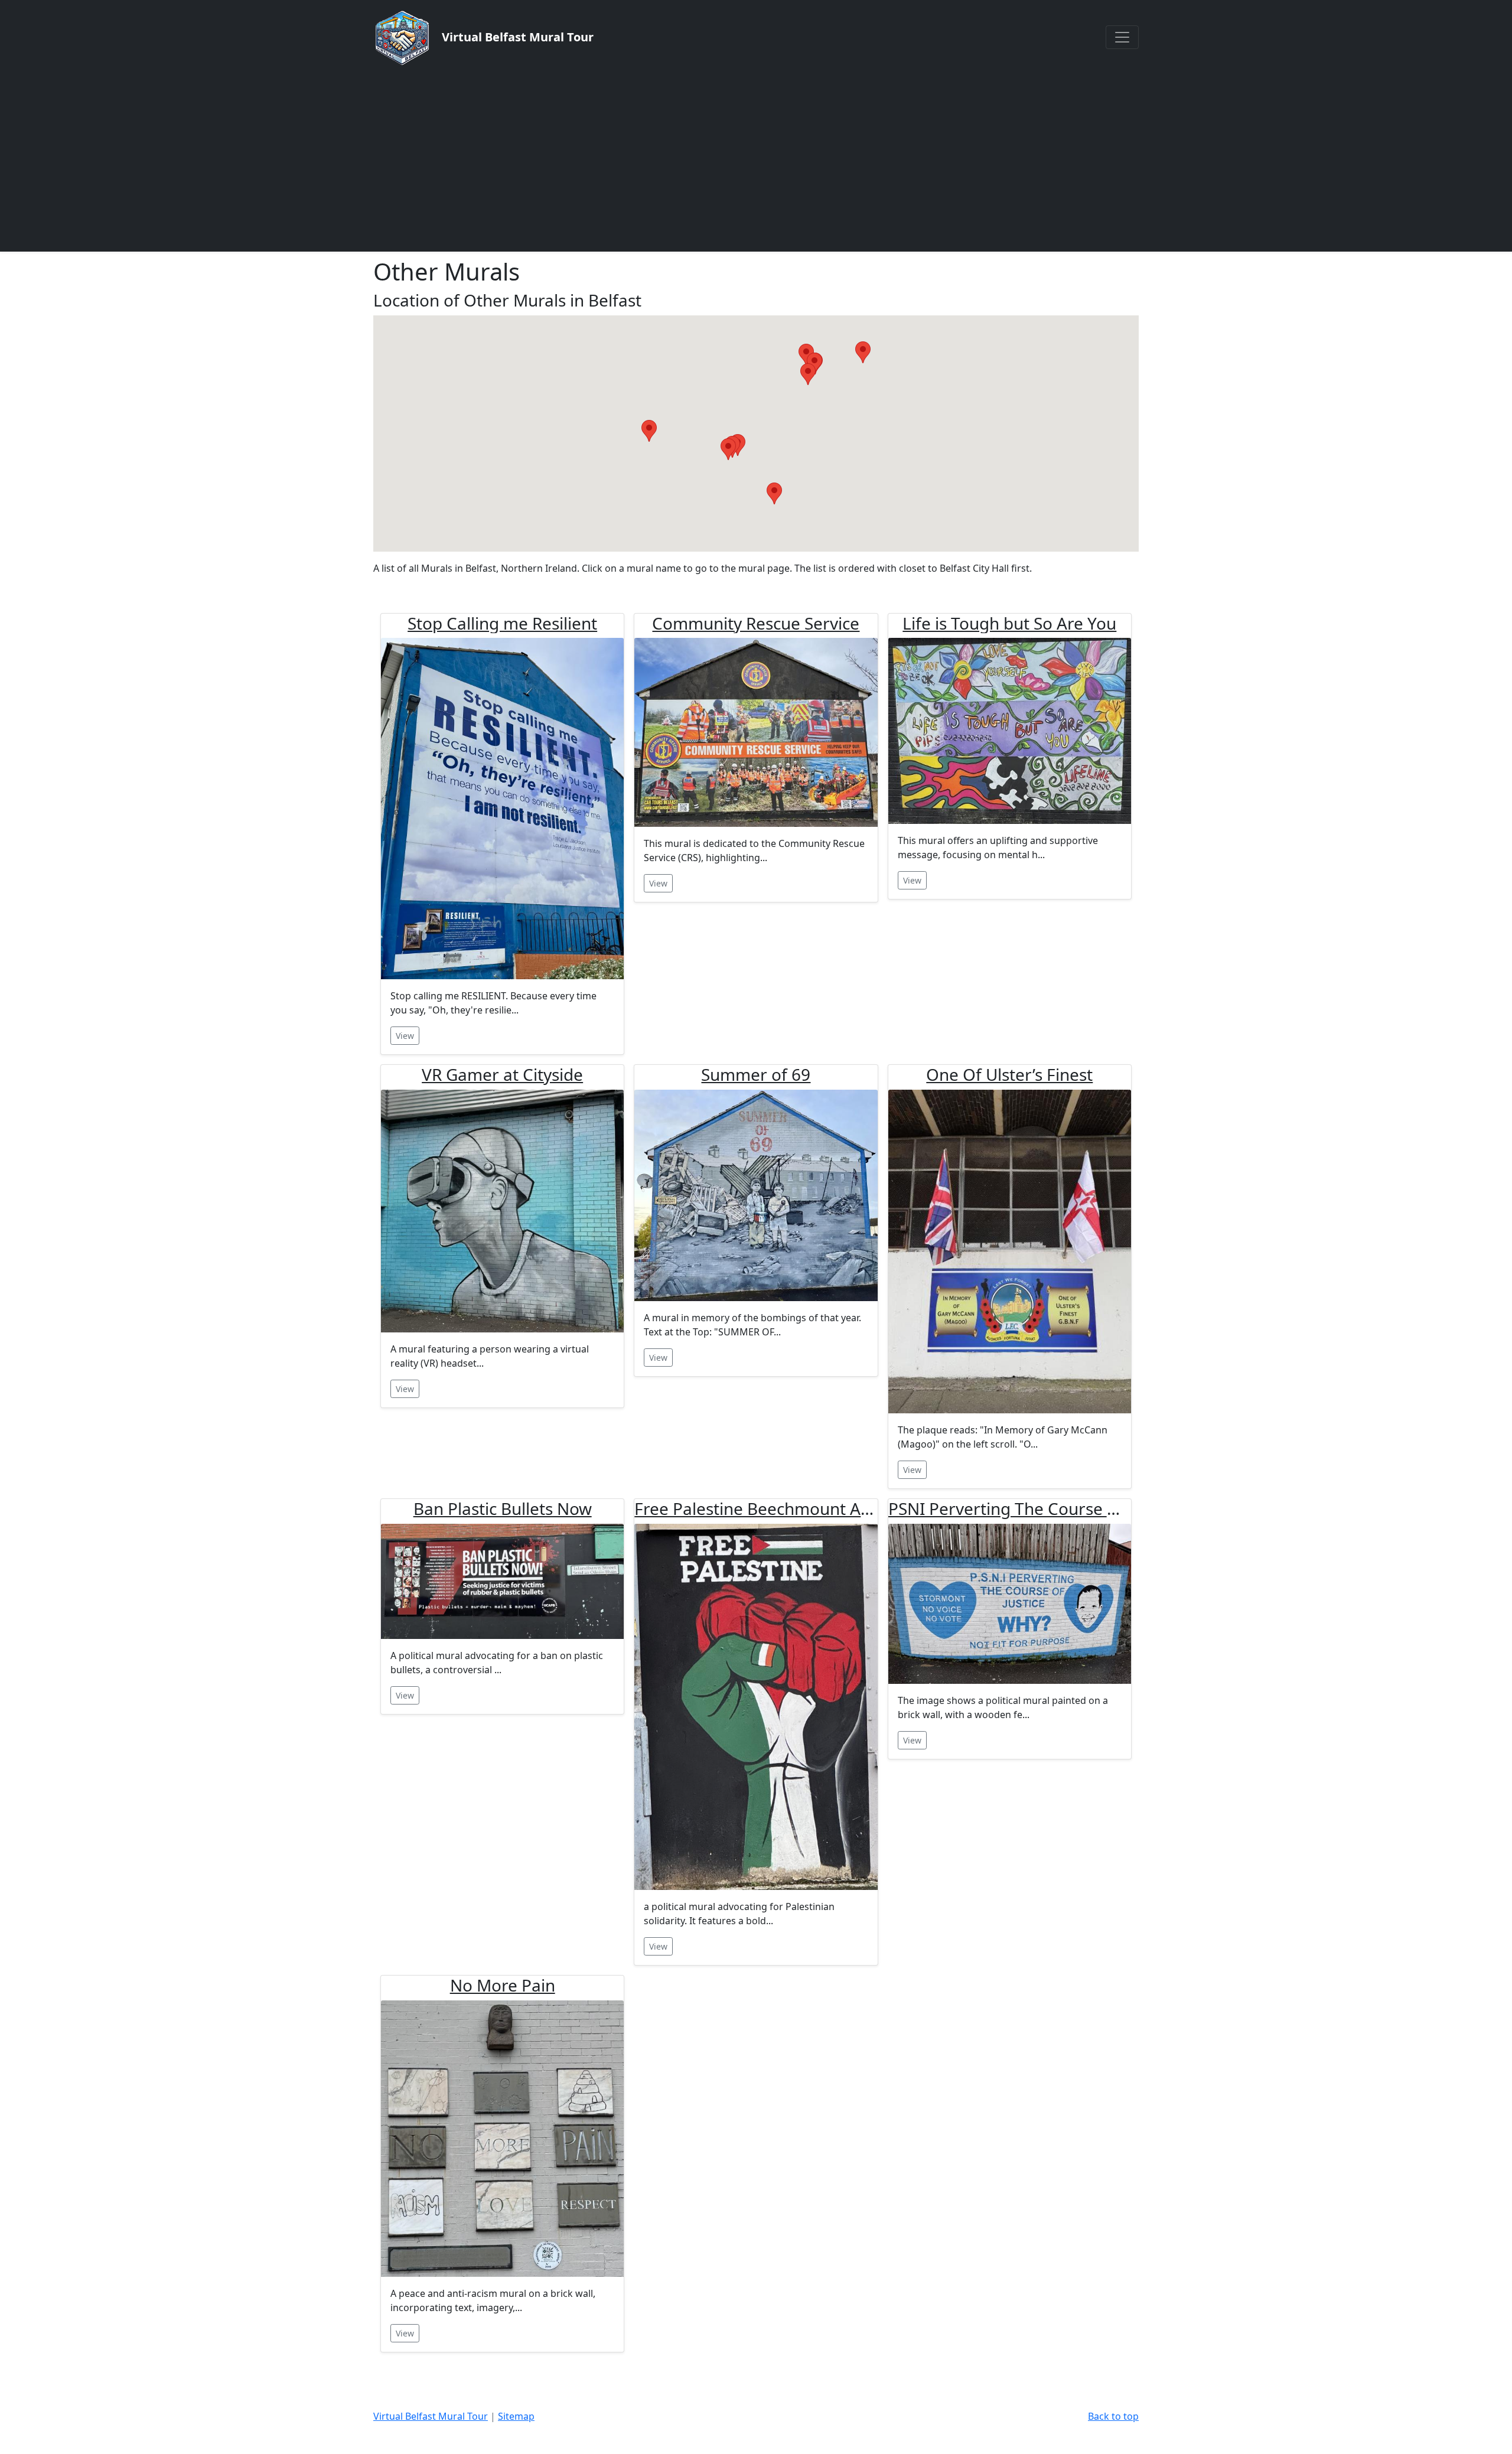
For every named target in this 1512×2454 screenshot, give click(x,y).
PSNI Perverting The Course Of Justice (1034, 1508)
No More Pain (503, 1985)
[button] (649, 431)
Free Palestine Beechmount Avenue (771, 1508)
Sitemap (516, 2416)
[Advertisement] (756, 158)
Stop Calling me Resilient (502, 623)
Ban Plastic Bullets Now (503, 1508)
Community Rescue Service (756, 623)
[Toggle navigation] (1122, 37)
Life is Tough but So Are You (1009, 623)
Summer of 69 (756, 1074)
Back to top (1113, 2416)
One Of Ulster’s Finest (1009, 1074)
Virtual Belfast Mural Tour (431, 2416)
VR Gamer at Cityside (502, 1074)
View (405, 1036)
